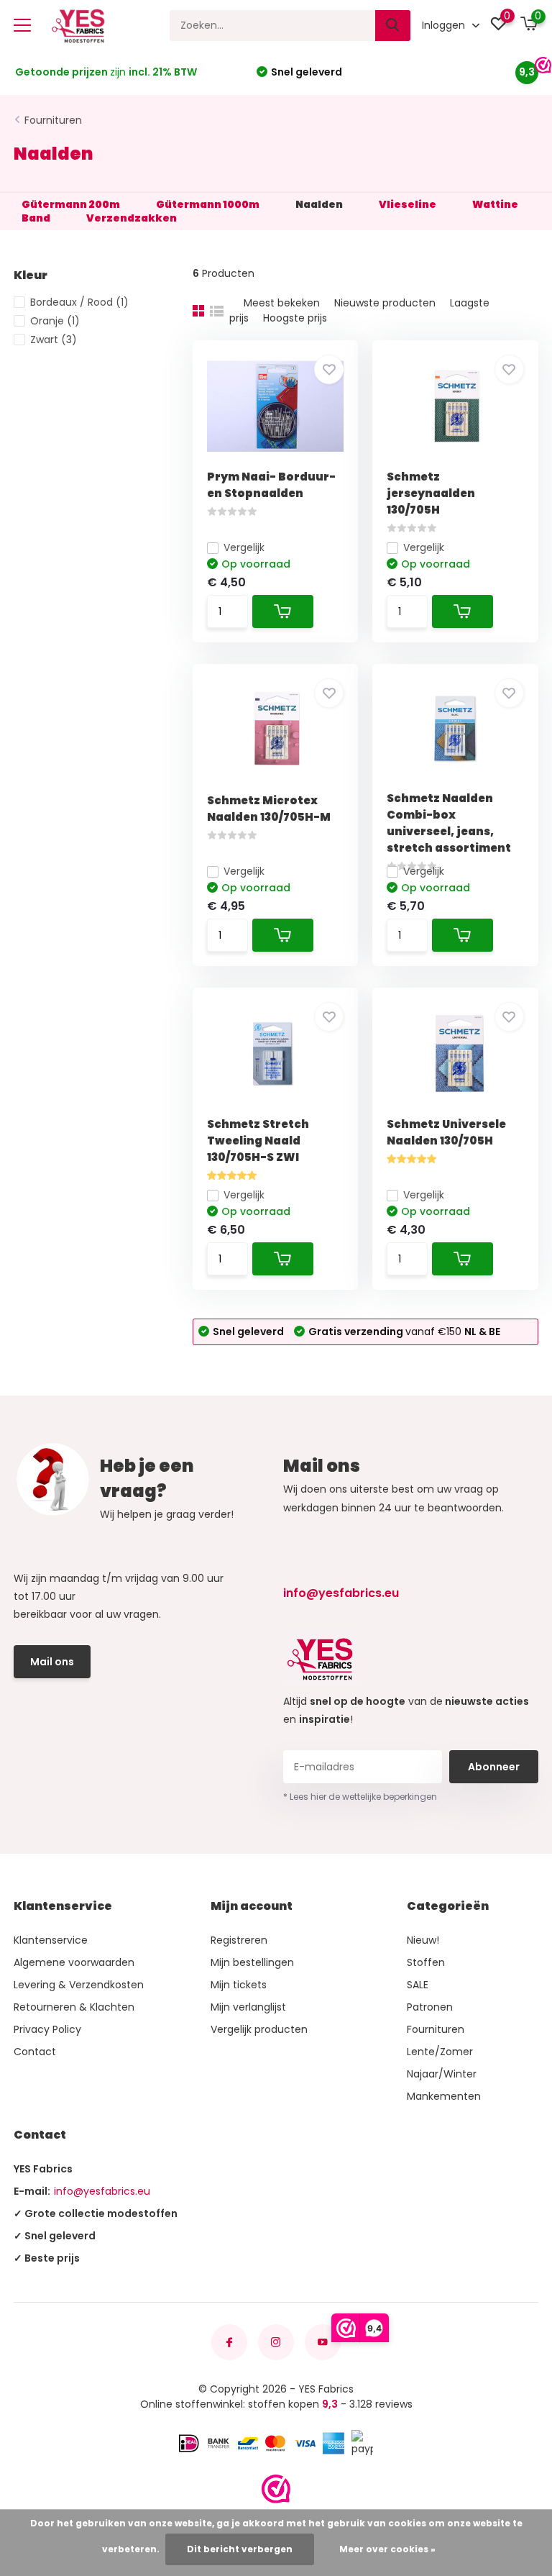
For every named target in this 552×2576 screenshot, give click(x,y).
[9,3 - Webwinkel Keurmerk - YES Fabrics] (276, 2489)
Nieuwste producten (385, 303)
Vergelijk (244, 547)
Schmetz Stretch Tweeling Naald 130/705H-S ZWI (258, 1141)
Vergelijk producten (259, 2029)
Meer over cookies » (387, 2549)
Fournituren (53, 120)
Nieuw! (423, 1940)
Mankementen (444, 2096)
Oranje (55, 321)
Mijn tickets (239, 1985)
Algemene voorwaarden (74, 1962)
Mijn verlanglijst (248, 2007)
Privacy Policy (47, 2029)
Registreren (239, 1940)
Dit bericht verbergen (240, 2549)
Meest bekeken (282, 303)
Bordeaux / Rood (79, 302)
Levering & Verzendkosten (79, 1985)
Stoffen (426, 1962)
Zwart (54, 340)
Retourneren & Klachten (74, 2007)
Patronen (430, 2007)
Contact (35, 2052)
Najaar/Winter (442, 2074)
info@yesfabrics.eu (341, 1593)
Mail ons (52, 1662)
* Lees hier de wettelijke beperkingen (360, 1797)
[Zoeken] (393, 26)
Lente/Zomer (440, 2052)
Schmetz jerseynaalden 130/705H (431, 493)
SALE (418, 1985)
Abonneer (494, 1767)
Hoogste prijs (295, 318)
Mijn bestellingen (252, 1962)
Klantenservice (51, 1940)
